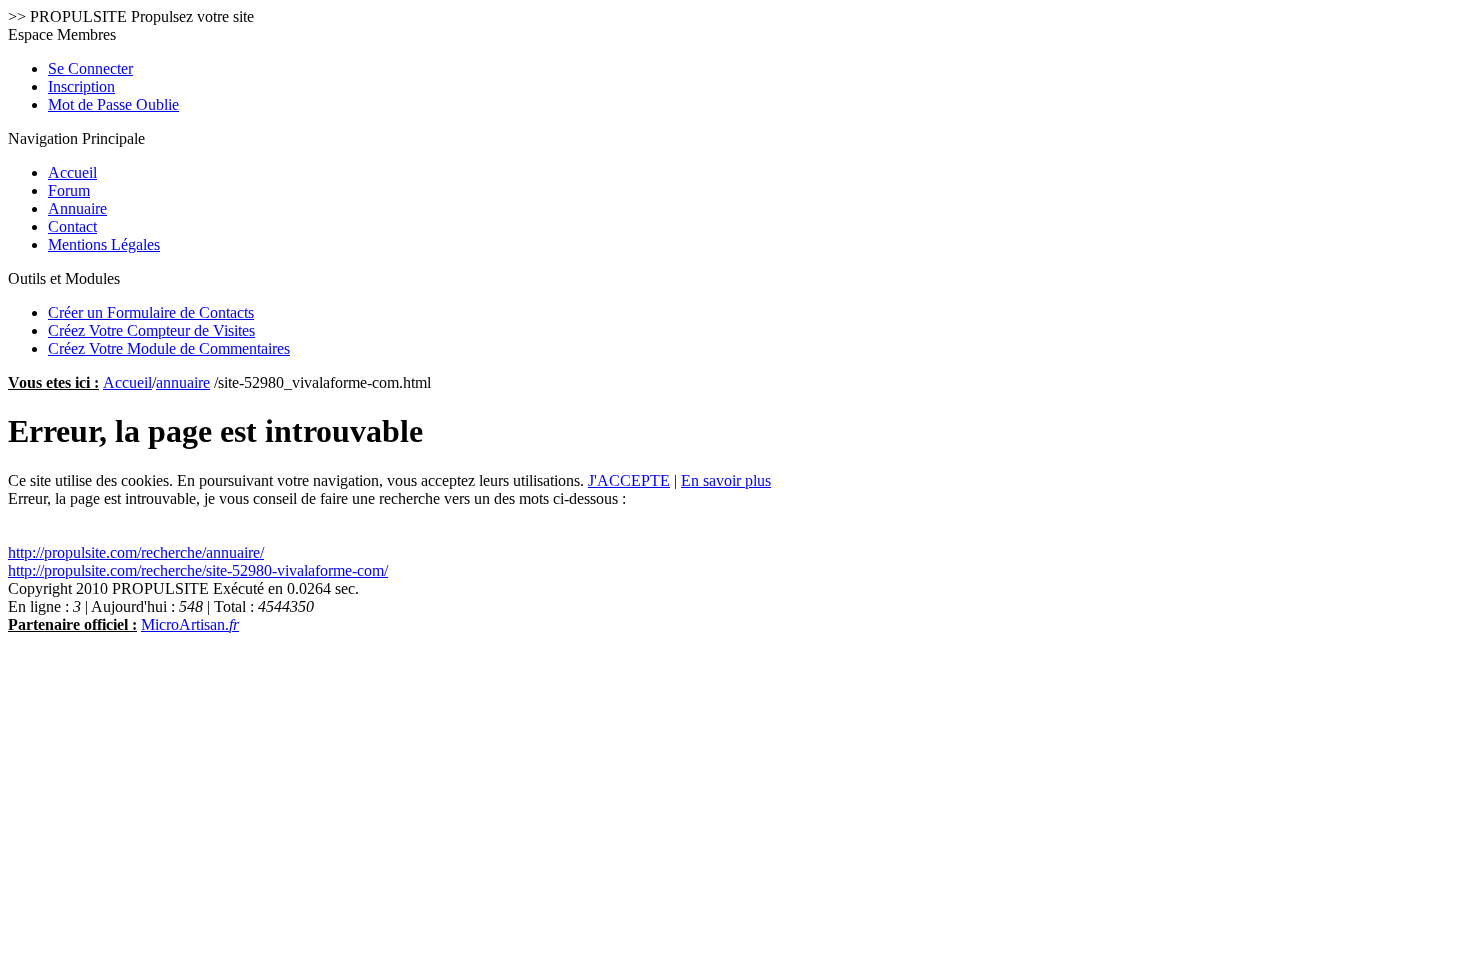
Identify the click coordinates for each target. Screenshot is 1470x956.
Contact (72, 226)
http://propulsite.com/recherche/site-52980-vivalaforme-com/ (198, 570)
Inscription (81, 86)
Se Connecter (90, 68)
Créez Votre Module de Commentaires (169, 348)
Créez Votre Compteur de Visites (151, 330)
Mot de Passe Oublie (113, 104)
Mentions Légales (104, 244)
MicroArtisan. (190, 624)
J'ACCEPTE (629, 480)
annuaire (183, 382)
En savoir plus (726, 480)
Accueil (72, 172)
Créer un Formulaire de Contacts (151, 312)
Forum (69, 190)
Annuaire (77, 208)
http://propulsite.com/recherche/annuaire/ (136, 552)
